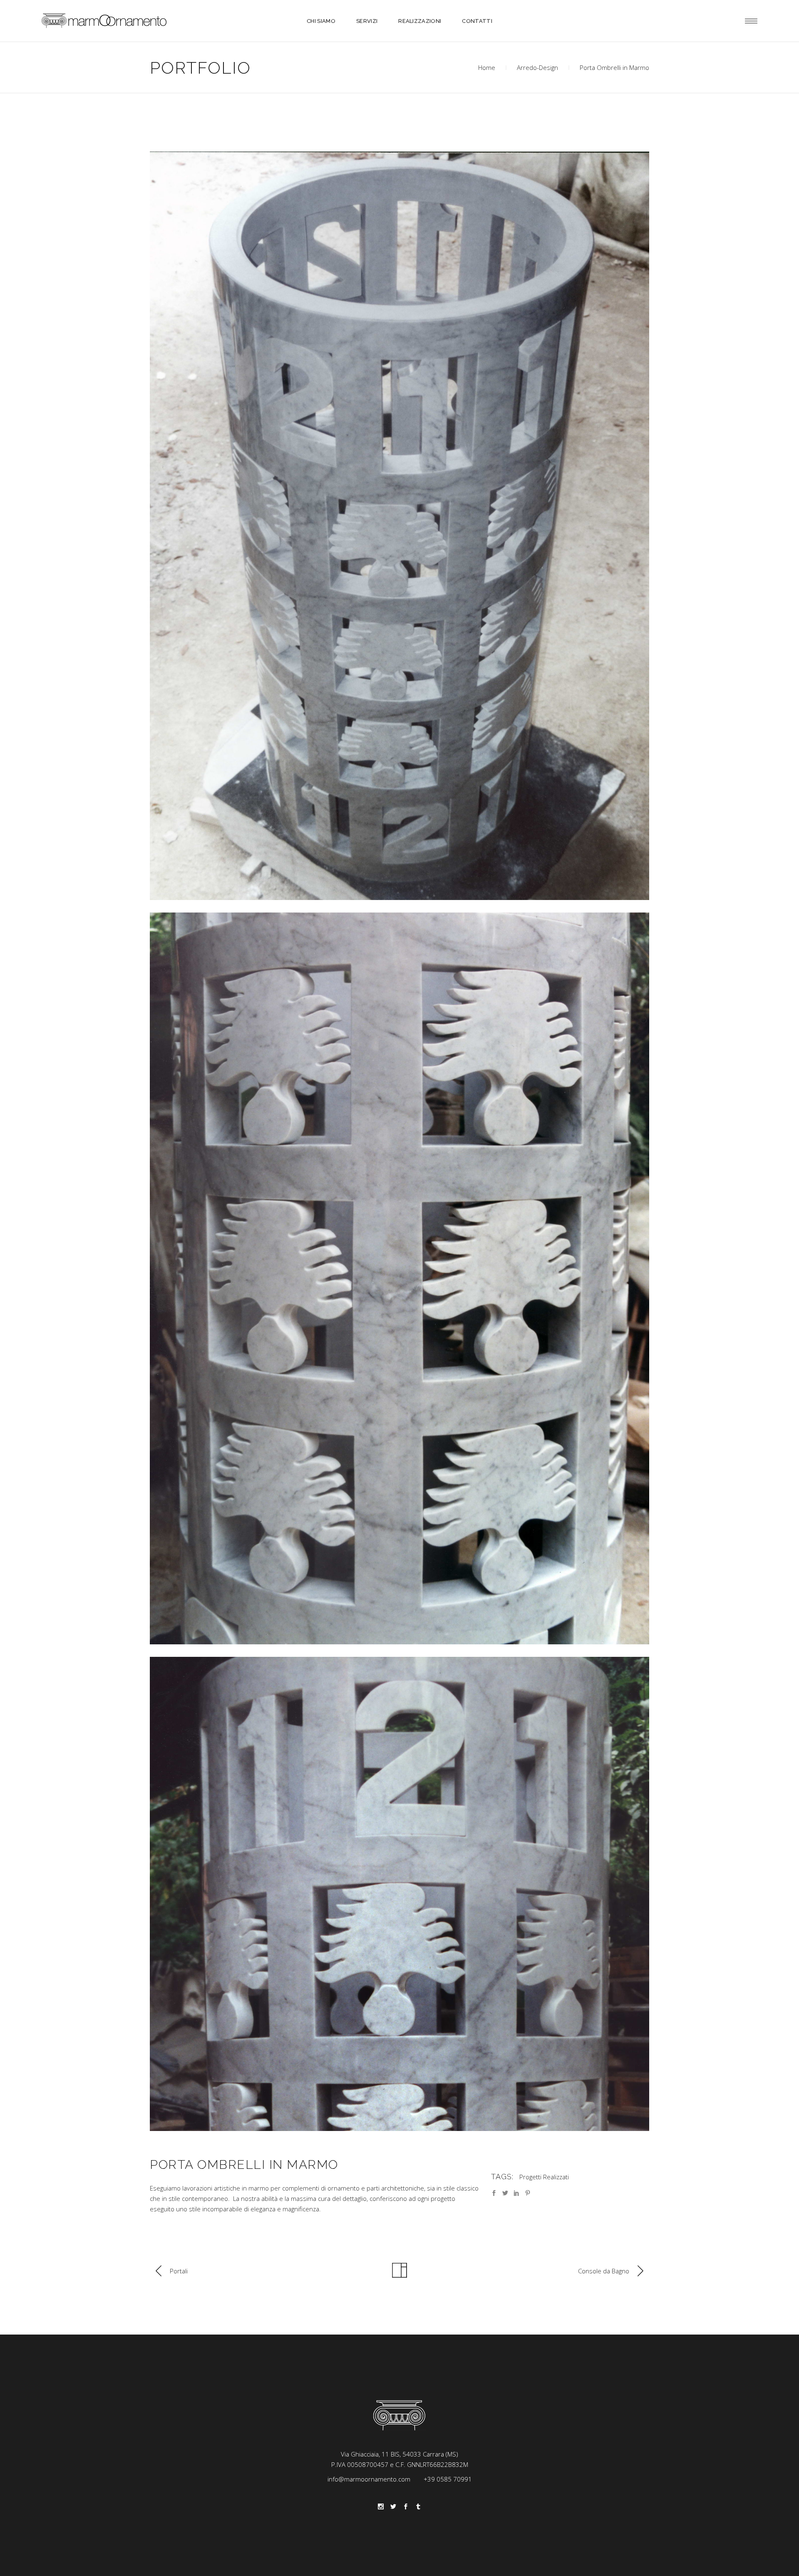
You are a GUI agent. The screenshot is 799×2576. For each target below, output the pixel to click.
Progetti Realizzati (544, 2177)
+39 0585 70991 (448, 2479)
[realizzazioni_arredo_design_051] (399, 1894)
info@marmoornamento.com (369, 2479)
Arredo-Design (537, 67)
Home (487, 67)
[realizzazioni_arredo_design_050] (399, 1278)
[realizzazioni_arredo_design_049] (399, 526)
